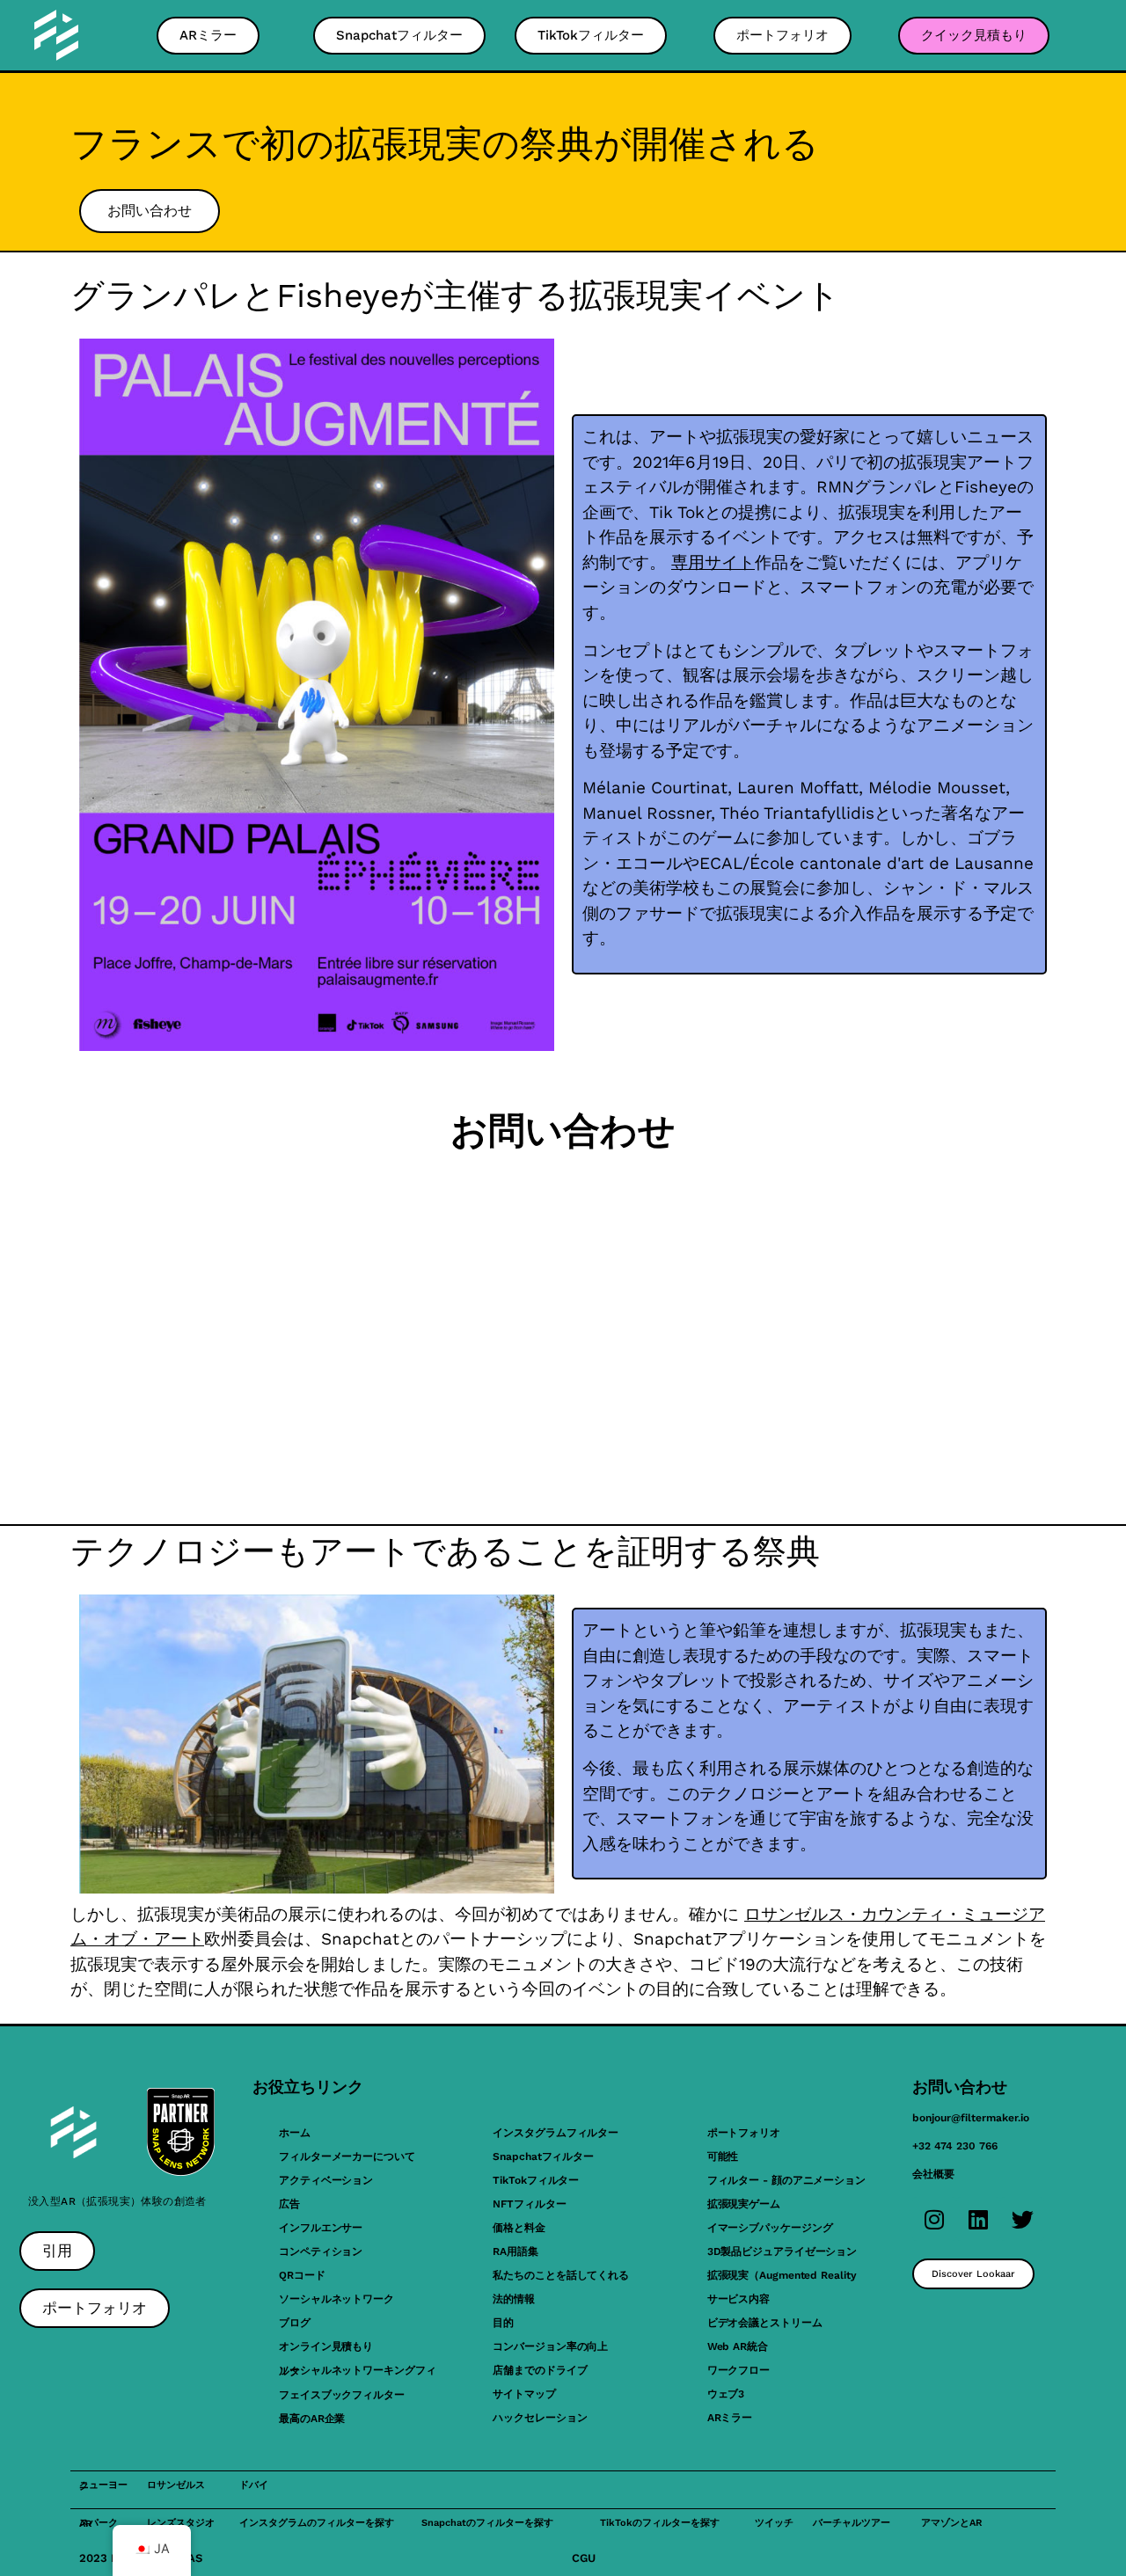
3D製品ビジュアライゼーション (782, 2251)
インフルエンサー (321, 2228)
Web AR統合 (738, 2346)
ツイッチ (774, 2523)
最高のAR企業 (312, 2419)
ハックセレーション (540, 2418)
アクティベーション (326, 2180)
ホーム (295, 2133)
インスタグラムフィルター (556, 2133)
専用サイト (713, 562)
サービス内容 (738, 2299)
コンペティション (321, 2251)
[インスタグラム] (934, 2219)
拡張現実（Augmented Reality (782, 2275)
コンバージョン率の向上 (550, 2346)
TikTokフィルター (536, 2180)
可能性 (723, 2156)
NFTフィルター (529, 2204)
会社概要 (933, 2174)
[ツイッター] (1022, 2219)
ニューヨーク (103, 2485)
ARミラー (730, 2418)
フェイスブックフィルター (342, 2395)
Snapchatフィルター (543, 2156)
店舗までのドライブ (540, 2370)
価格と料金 (519, 2228)
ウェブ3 (726, 2394)
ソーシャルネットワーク (336, 2299)
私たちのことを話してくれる (561, 2275)
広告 (289, 2204)
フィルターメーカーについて (347, 2156)
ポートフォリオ (744, 2133)
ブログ (295, 2323)
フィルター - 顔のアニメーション (786, 2180)
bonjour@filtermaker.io (971, 2118)
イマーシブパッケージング (770, 2228)
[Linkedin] (978, 2219)
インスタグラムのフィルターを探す (317, 2523)
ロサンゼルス (176, 2485)
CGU (584, 2558)
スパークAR (99, 2523)
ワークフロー (738, 2370)
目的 (503, 2323)
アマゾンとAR (951, 2523)
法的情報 (514, 2299)
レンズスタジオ (181, 2523)
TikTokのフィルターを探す (660, 2523)
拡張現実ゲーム (744, 2204)
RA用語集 (515, 2251)
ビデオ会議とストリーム (765, 2323)
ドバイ (254, 2485)
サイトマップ (524, 2394)
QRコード (302, 2275)
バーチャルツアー (852, 2523)
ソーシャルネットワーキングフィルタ (358, 2371)
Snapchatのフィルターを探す (487, 2523)
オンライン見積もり (326, 2346)
